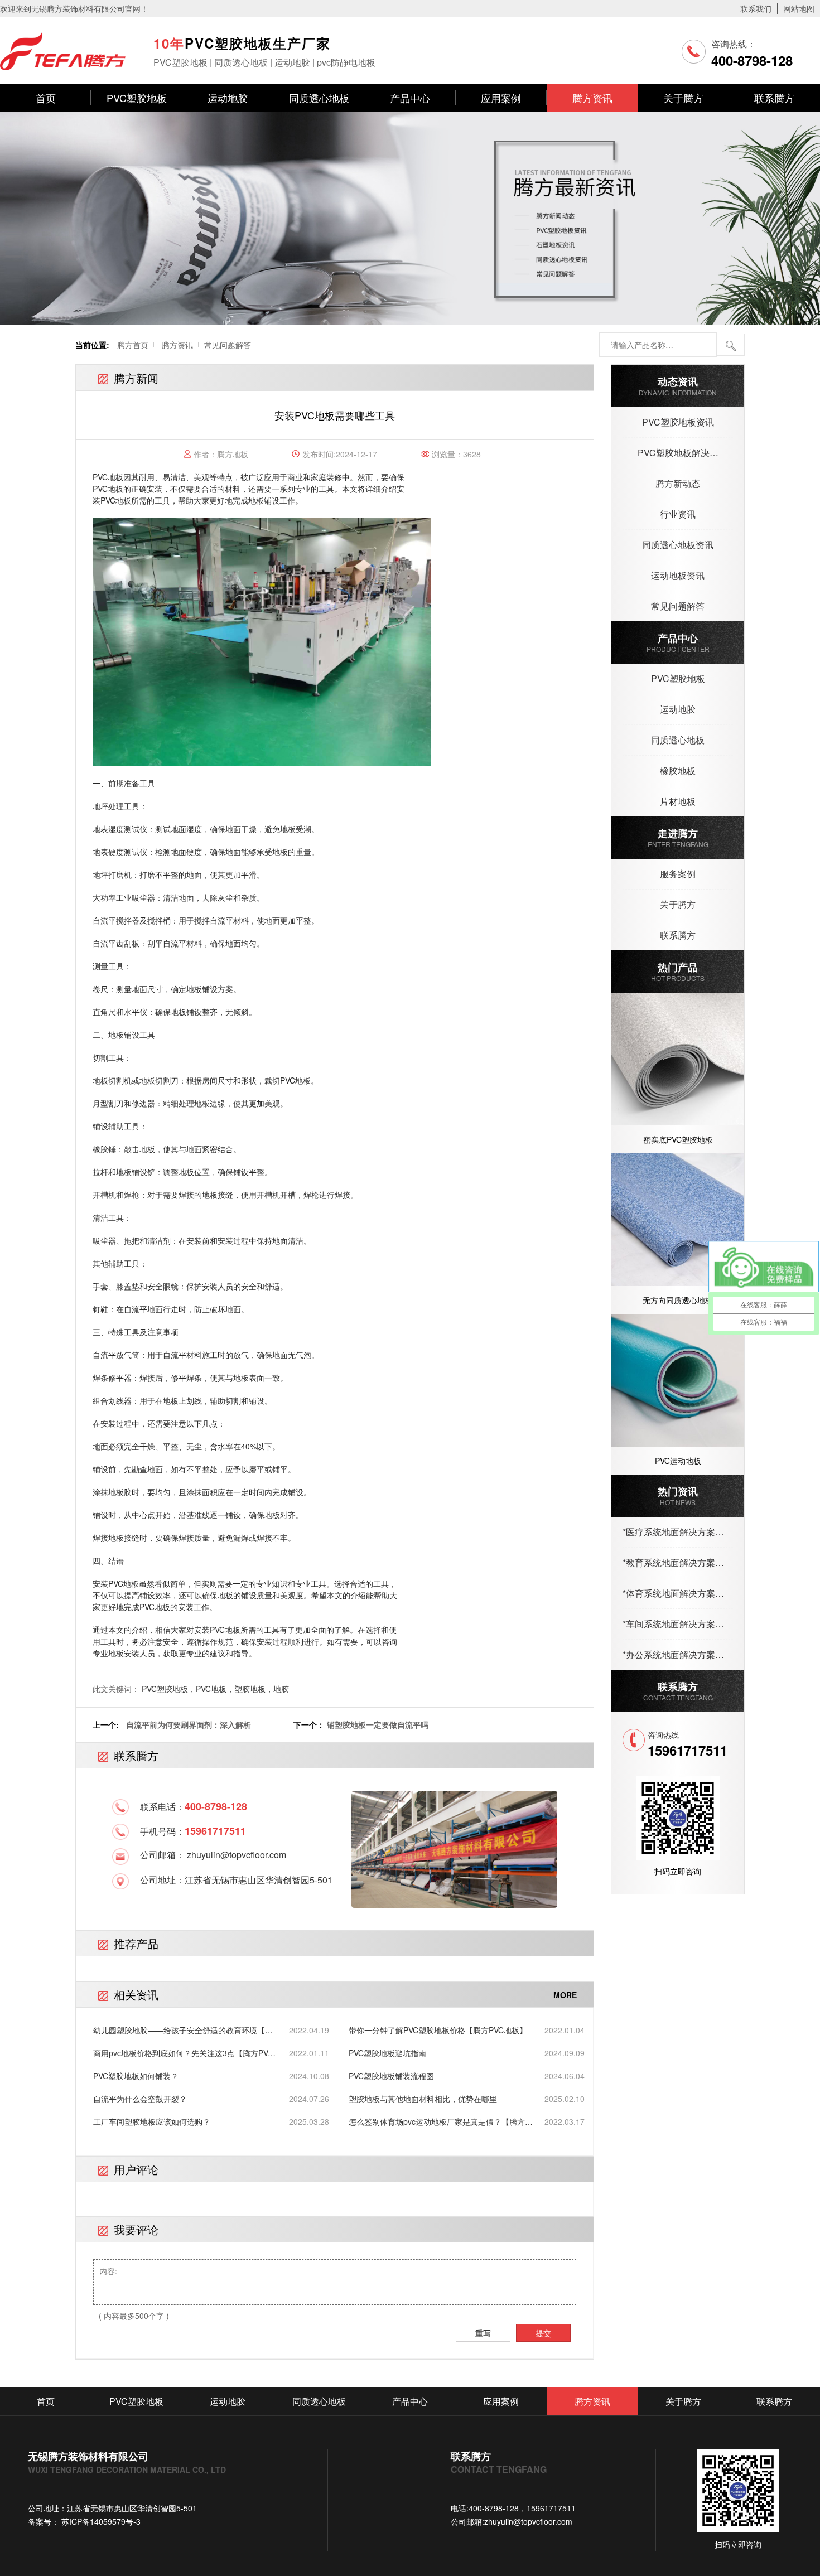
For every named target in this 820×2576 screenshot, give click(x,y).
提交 (543, 2333)
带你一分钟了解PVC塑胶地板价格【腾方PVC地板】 (438, 2030)
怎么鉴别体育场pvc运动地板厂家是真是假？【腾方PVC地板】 (437, 2122)
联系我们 (756, 8)
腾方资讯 (592, 98)
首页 (46, 98)
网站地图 (799, 8)
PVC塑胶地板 (137, 98)
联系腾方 (774, 98)
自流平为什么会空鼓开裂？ (140, 2099)
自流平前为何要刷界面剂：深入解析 (189, 1724)
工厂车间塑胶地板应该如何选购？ (152, 2121)
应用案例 (501, 98)
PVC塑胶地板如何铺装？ (136, 2076)
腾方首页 (133, 345)
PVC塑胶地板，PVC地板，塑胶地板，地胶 (215, 1689)
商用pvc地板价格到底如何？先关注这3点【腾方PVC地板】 (183, 2053)
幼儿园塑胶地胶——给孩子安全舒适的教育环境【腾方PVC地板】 (183, 2030)
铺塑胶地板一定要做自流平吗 (378, 1724)
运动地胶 (228, 98)
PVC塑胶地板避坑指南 (387, 2053)
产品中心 (410, 98)
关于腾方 (683, 98)
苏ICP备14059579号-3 (100, 2521)
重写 (483, 2333)
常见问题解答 (228, 345)
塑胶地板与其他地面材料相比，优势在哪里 (423, 2099)
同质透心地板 (319, 98)
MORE (565, 1995)
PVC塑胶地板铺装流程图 (391, 2076)
